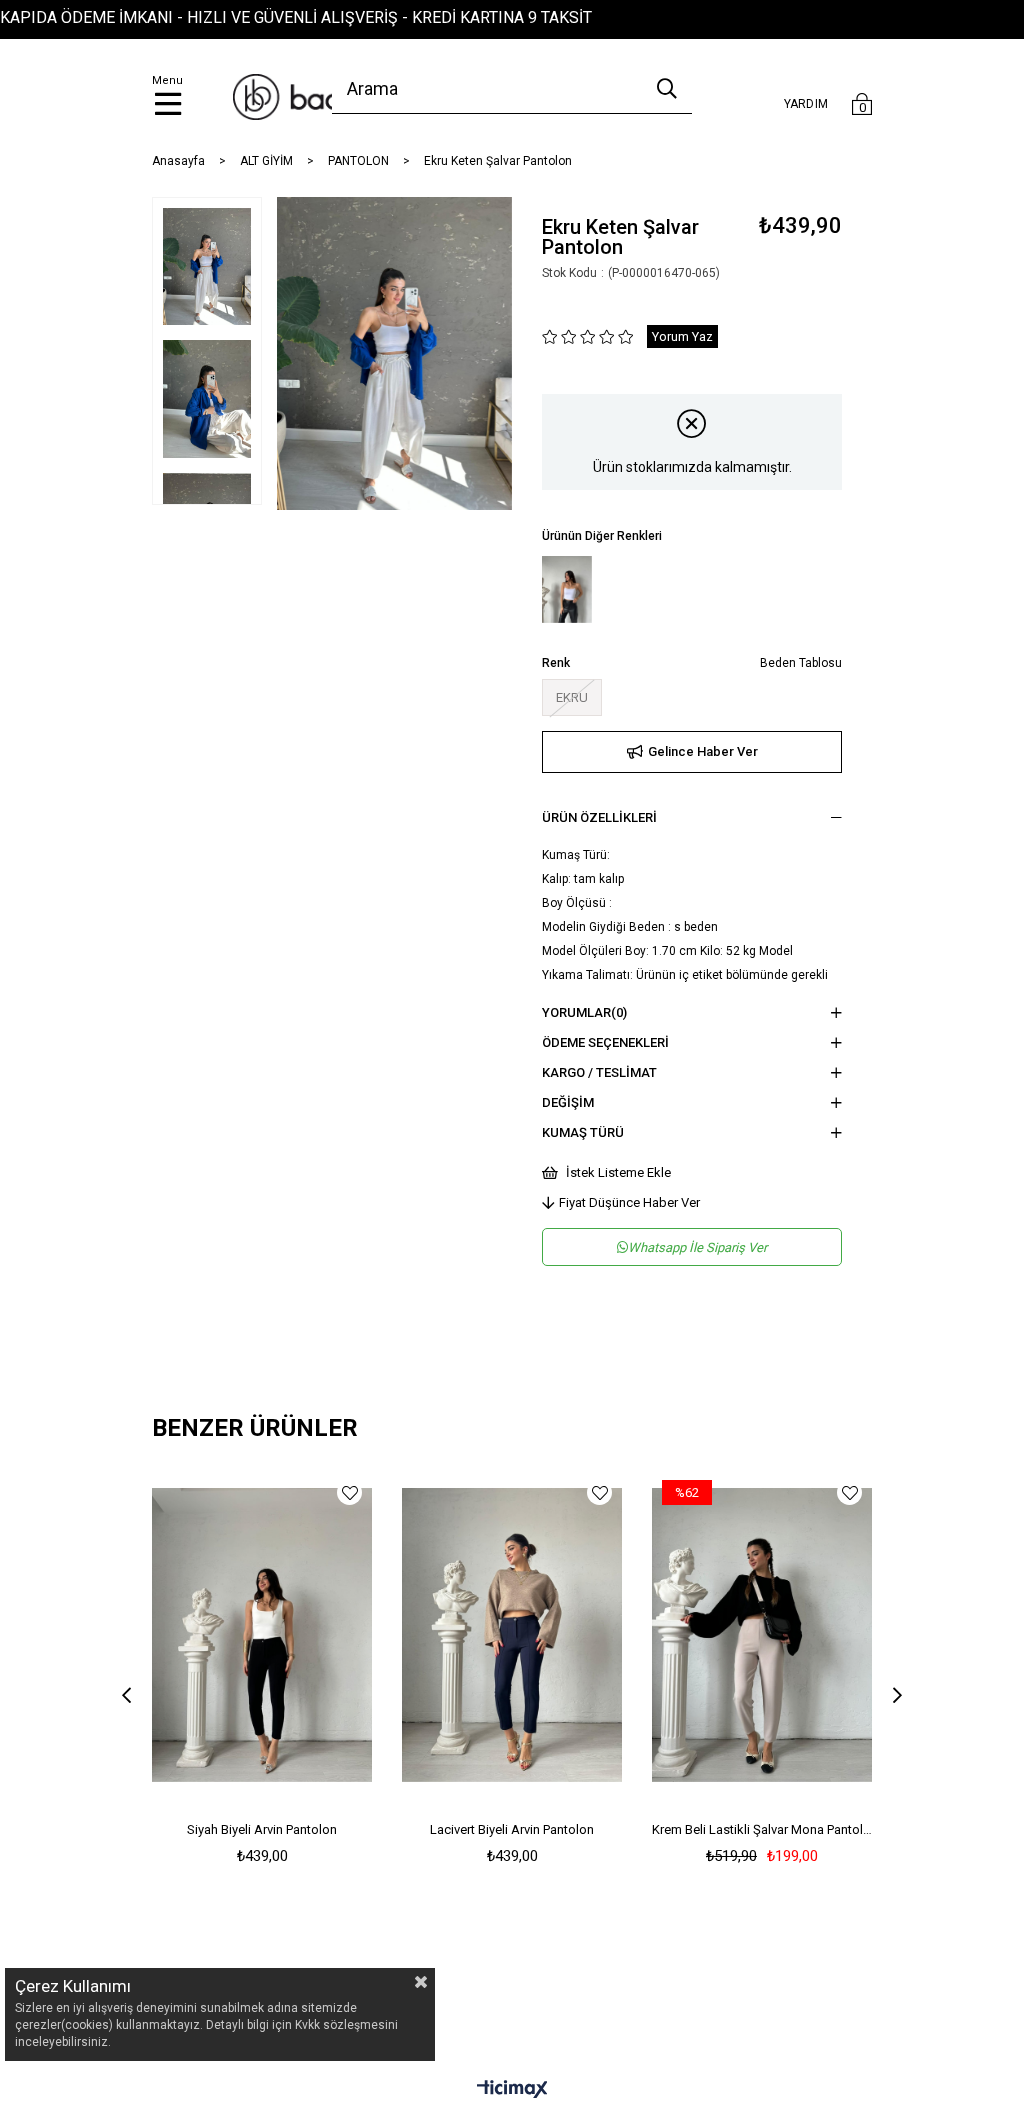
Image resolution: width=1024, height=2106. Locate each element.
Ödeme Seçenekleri (605, 1042)
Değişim (568, 1102)
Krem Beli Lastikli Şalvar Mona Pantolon (762, 1829)
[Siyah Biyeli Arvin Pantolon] (262, 1635)
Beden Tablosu (801, 663)
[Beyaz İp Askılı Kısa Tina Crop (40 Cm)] (567, 589)
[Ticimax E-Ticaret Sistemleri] (512, 2090)
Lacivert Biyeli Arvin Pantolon (512, 1829)
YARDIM (806, 104)
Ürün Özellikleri (599, 817)
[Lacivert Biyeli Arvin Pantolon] (512, 1635)
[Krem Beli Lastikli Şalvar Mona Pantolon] (762, 1635)
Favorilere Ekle (349, 1492)
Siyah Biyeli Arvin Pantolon (262, 1829)
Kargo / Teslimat (599, 1072)
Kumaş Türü (583, 1132)
